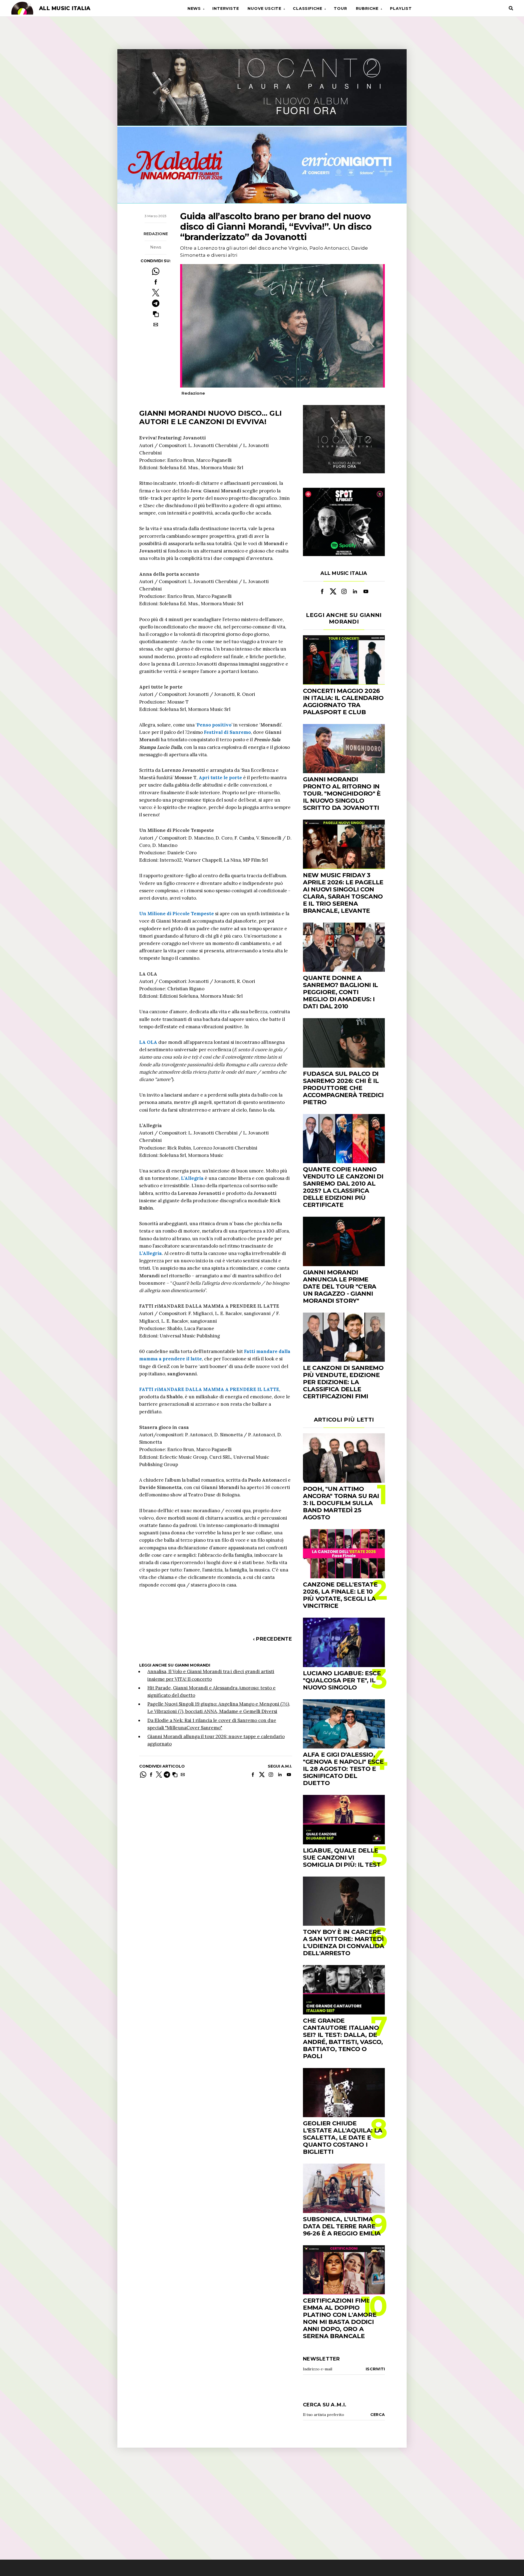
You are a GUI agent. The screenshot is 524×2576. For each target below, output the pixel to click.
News (194, 8)
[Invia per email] (156, 325)
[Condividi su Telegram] (156, 303)
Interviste (226, 8)
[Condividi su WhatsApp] (156, 271)
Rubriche (367, 8)
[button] (156, 314)
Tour (340, 8)
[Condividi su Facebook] (156, 282)
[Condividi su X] (156, 293)
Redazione (156, 234)
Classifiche (308, 8)
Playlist (401, 8)
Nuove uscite (264, 8)
